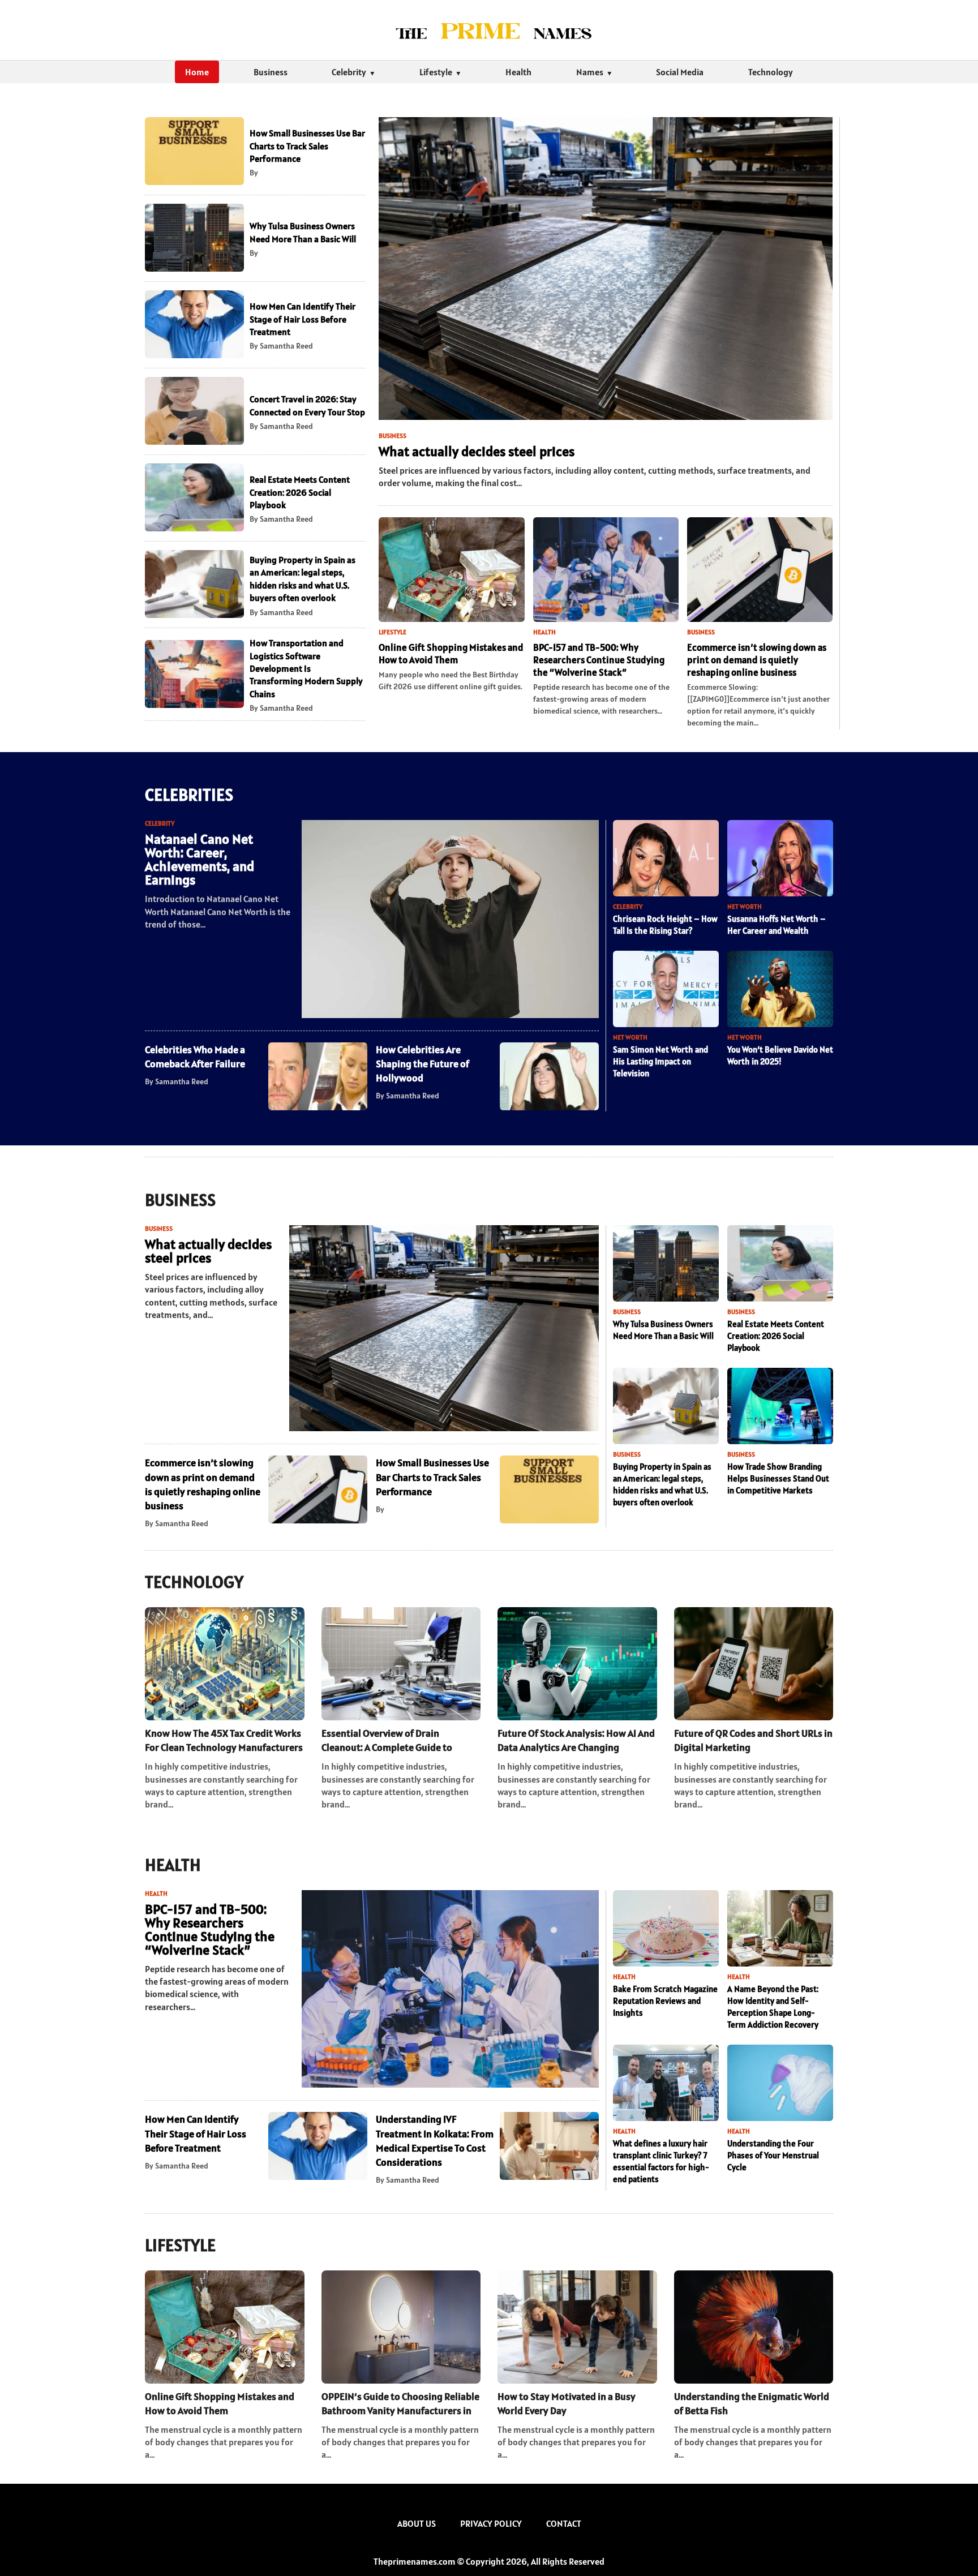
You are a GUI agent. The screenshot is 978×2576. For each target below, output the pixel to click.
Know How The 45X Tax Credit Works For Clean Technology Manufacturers (224, 1740)
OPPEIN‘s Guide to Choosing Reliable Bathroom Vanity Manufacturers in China (400, 2404)
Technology (771, 72)
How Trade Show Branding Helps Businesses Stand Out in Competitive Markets (778, 1478)
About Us (417, 2523)
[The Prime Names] (489, 30)
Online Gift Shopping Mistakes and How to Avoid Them (451, 654)
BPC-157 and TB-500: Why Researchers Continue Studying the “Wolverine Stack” (599, 660)
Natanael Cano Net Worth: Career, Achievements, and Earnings (200, 859)
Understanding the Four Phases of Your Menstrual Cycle (773, 2155)
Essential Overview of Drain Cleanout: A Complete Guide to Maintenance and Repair (387, 1740)
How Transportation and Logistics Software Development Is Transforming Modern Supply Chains (306, 668)
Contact (564, 2523)
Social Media (680, 72)
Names (590, 72)
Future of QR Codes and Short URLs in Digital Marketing (753, 1740)
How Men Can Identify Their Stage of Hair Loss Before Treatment (303, 319)
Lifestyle (436, 72)
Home (197, 72)
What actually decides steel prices (477, 451)
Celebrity (349, 72)
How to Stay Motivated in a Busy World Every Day (567, 2403)
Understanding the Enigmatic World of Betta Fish (752, 2403)
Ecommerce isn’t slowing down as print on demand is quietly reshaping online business (757, 660)
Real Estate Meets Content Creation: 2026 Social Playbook (300, 492)
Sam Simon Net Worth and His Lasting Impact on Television (660, 1061)
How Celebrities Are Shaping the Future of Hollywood (422, 1064)
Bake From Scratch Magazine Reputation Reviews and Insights (665, 2001)
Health (518, 72)
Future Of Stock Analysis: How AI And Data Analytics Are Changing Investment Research (576, 1740)
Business (271, 72)
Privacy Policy (491, 2523)
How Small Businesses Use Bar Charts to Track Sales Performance (307, 146)
